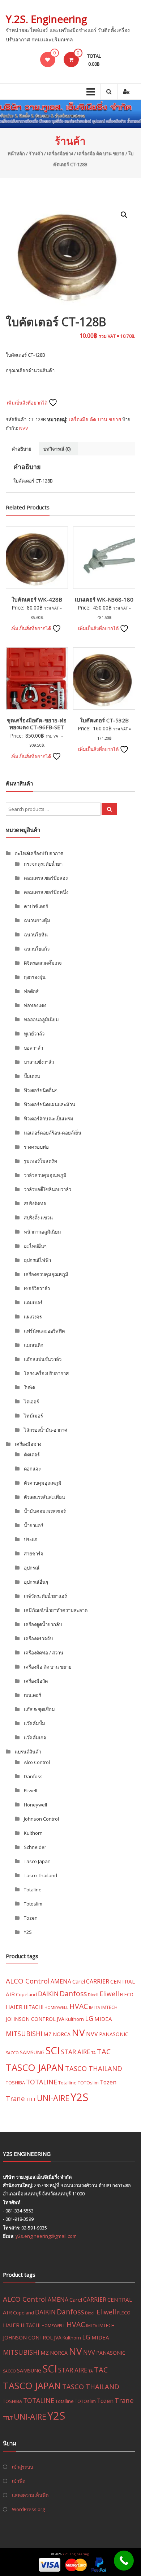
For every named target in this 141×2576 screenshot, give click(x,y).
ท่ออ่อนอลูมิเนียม (41, 1020)
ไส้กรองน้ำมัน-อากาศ (46, 1430)
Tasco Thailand (40, 1875)
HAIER (14, 2007)
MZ (48, 2034)
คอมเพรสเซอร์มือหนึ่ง (46, 892)
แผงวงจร (33, 1317)
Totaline (33, 1890)
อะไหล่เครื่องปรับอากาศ (39, 853)
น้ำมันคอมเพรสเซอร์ (45, 1511)
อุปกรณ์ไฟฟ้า (37, 1260)
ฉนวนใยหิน (36, 935)
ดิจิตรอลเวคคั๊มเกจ (43, 963)
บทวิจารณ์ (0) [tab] (57, 449)
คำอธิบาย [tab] (22, 449)
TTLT (31, 2099)
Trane (15, 2098)
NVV (24, 428)
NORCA (62, 2034)
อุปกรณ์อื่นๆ (36, 1582)
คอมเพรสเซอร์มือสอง (46, 878)
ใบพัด (29, 1387)
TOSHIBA (15, 2083)
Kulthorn (33, 1833)
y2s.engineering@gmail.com (46, 2236)
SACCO (12, 2053)
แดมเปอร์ (33, 1303)
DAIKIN (48, 1994)
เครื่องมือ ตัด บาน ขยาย (101, 153)
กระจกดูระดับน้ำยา (43, 864)
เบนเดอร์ (33, 1695)
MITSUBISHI (24, 2034)
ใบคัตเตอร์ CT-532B (104, 720)
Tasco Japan (37, 1861)
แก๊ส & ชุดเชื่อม (39, 1709)
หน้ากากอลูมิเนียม (42, 1232)
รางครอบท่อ (36, 1147)
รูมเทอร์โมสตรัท (40, 1161)
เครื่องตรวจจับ (38, 1638)
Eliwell (31, 1791)
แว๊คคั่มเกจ (35, 1738)
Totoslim (33, 1904)
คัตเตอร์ (32, 1455)
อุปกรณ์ (32, 1568)
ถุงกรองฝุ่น (35, 977)
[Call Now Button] (124, 2561)
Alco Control (37, 1762)
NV (78, 2033)
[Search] (109, 809)
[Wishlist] (48, 60)
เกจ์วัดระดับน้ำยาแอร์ (45, 1596)
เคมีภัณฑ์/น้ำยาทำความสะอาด (56, 1610)
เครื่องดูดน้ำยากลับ (43, 1624)
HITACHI (33, 2007)
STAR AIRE (76, 2052)
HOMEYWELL (56, 2007)
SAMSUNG (32, 2052)
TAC (104, 2052)
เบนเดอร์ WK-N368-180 (104, 599)
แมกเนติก (34, 1345)
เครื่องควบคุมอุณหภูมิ (46, 1274)
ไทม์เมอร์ (33, 1416)
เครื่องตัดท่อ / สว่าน (44, 1653)
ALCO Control (28, 1981)
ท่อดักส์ (31, 991)
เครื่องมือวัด (36, 1681)
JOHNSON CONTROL (31, 2019)
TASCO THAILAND (94, 2068)
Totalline (67, 2083)
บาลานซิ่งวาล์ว (39, 1062)
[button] (124, 215)
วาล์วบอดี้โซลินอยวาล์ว (48, 1189)
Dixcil (93, 1995)
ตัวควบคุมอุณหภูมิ (43, 1483)
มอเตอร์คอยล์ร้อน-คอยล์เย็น (53, 1133)
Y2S (28, 1932)
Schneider (35, 1847)
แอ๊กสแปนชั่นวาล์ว (43, 1359)
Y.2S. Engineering (46, 19)
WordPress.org (28, 2509)
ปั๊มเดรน (32, 1076)
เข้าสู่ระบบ (22, 2467)
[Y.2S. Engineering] (70, 114)
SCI (53, 2050)
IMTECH (109, 2007)
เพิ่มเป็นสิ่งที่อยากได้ (28, 403)
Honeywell (35, 1805)
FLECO (127, 1994)
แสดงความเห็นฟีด (30, 2495)
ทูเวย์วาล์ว (34, 1034)
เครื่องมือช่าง (60, 153)
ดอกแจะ (32, 1469)
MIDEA (103, 2019)
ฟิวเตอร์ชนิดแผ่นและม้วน (50, 1104)
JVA (61, 2019)
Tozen (31, 1918)
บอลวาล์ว (33, 1048)
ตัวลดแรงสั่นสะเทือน (44, 1497)
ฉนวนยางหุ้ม (37, 920)
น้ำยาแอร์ (34, 1525)
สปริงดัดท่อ (35, 1203)
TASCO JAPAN (35, 2067)
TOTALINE (42, 2082)
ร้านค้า (36, 153)
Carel (79, 1981)
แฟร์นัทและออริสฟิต (44, 1331)
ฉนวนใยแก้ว (37, 949)
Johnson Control (41, 1819)
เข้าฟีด (19, 2481)
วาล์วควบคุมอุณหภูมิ (45, 1175)
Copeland (26, 1994)
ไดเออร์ (31, 1402)
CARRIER (98, 1981)
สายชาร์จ (34, 1554)
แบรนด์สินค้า (28, 1752)
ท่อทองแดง (35, 1005)
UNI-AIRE (53, 2098)
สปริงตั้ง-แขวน (38, 1218)
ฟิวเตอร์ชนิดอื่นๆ (41, 1090)
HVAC (79, 2006)
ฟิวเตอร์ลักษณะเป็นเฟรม (49, 1119)
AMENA (61, 1981)
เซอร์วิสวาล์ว (37, 1288)
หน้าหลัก (16, 153)
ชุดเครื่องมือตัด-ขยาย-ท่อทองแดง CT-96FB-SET (37, 724)
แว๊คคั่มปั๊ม (35, 1723)
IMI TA (95, 2007)
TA (94, 2053)
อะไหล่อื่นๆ (35, 1246)
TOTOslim (88, 2083)
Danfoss (33, 1776)
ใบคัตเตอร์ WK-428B (37, 599)
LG (89, 2018)
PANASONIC (114, 2034)
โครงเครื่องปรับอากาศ (46, 1373)
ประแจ (31, 1539)
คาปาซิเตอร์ (36, 906)
